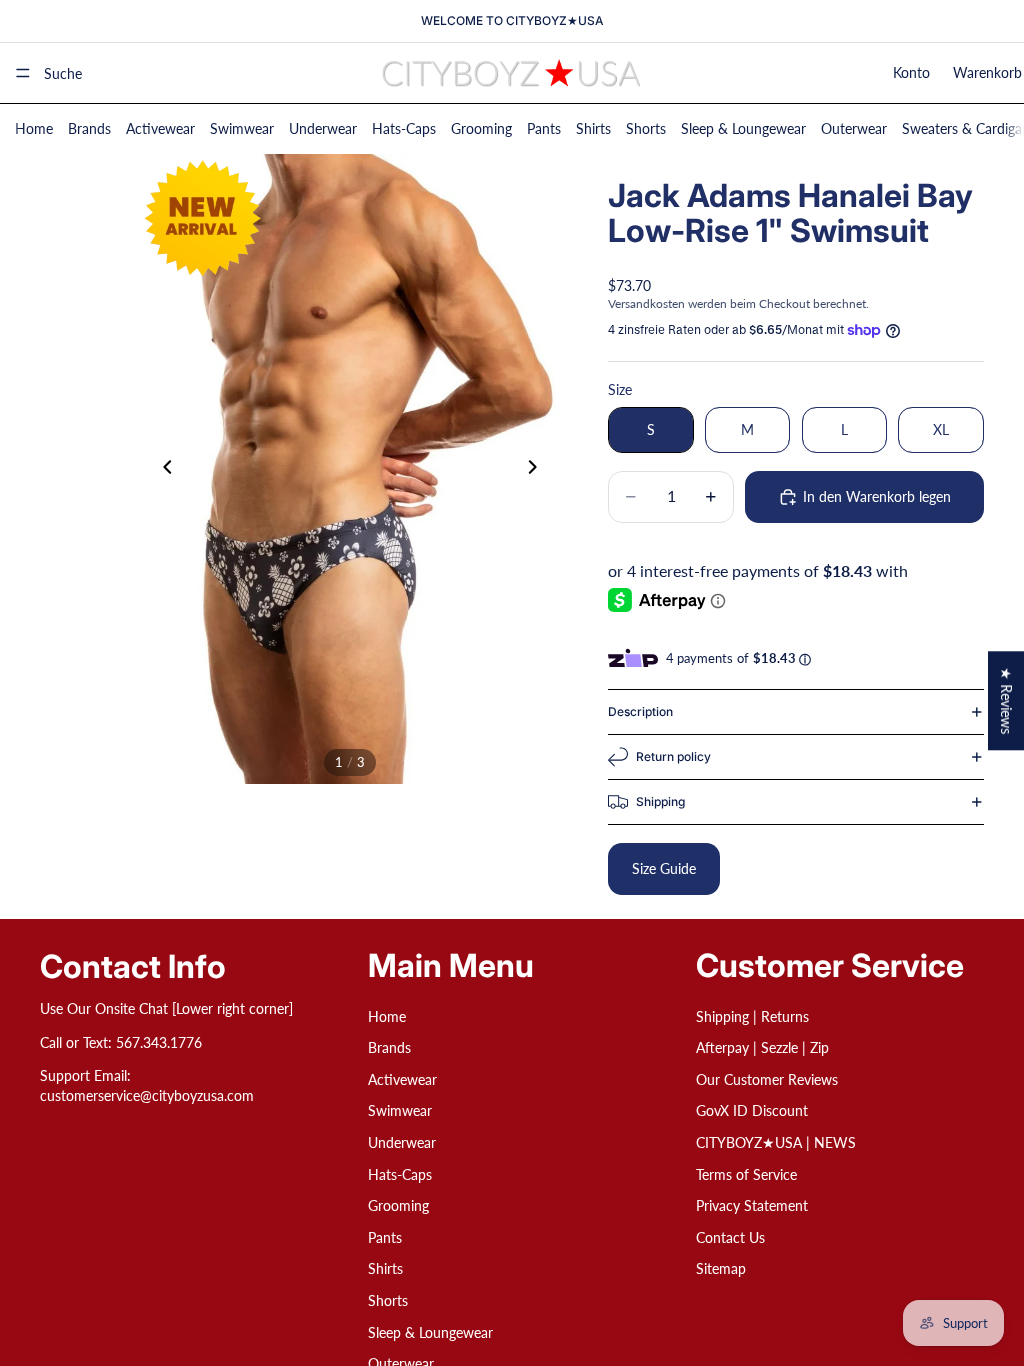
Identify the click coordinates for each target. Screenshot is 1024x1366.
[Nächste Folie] (538, 469)
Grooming (481, 128)
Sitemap (721, 1268)
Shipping (660, 801)
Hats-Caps (404, 128)
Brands (89, 128)
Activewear (160, 128)
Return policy (673, 756)
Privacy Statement (752, 1205)
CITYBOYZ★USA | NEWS (776, 1142)
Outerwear (854, 128)
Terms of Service (746, 1174)
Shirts (593, 128)
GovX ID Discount (752, 1110)
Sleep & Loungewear (743, 128)
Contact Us (730, 1237)
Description (640, 711)
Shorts (646, 128)
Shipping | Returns (752, 1016)
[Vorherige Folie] (162, 469)
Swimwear (242, 128)
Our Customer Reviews (767, 1079)
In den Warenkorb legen (877, 496)
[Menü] (23, 73)
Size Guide (664, 868)
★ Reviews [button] (1006, 700)
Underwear (323, 128)
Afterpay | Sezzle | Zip (762, 1047)
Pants (544, 128)
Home (34, 128)
